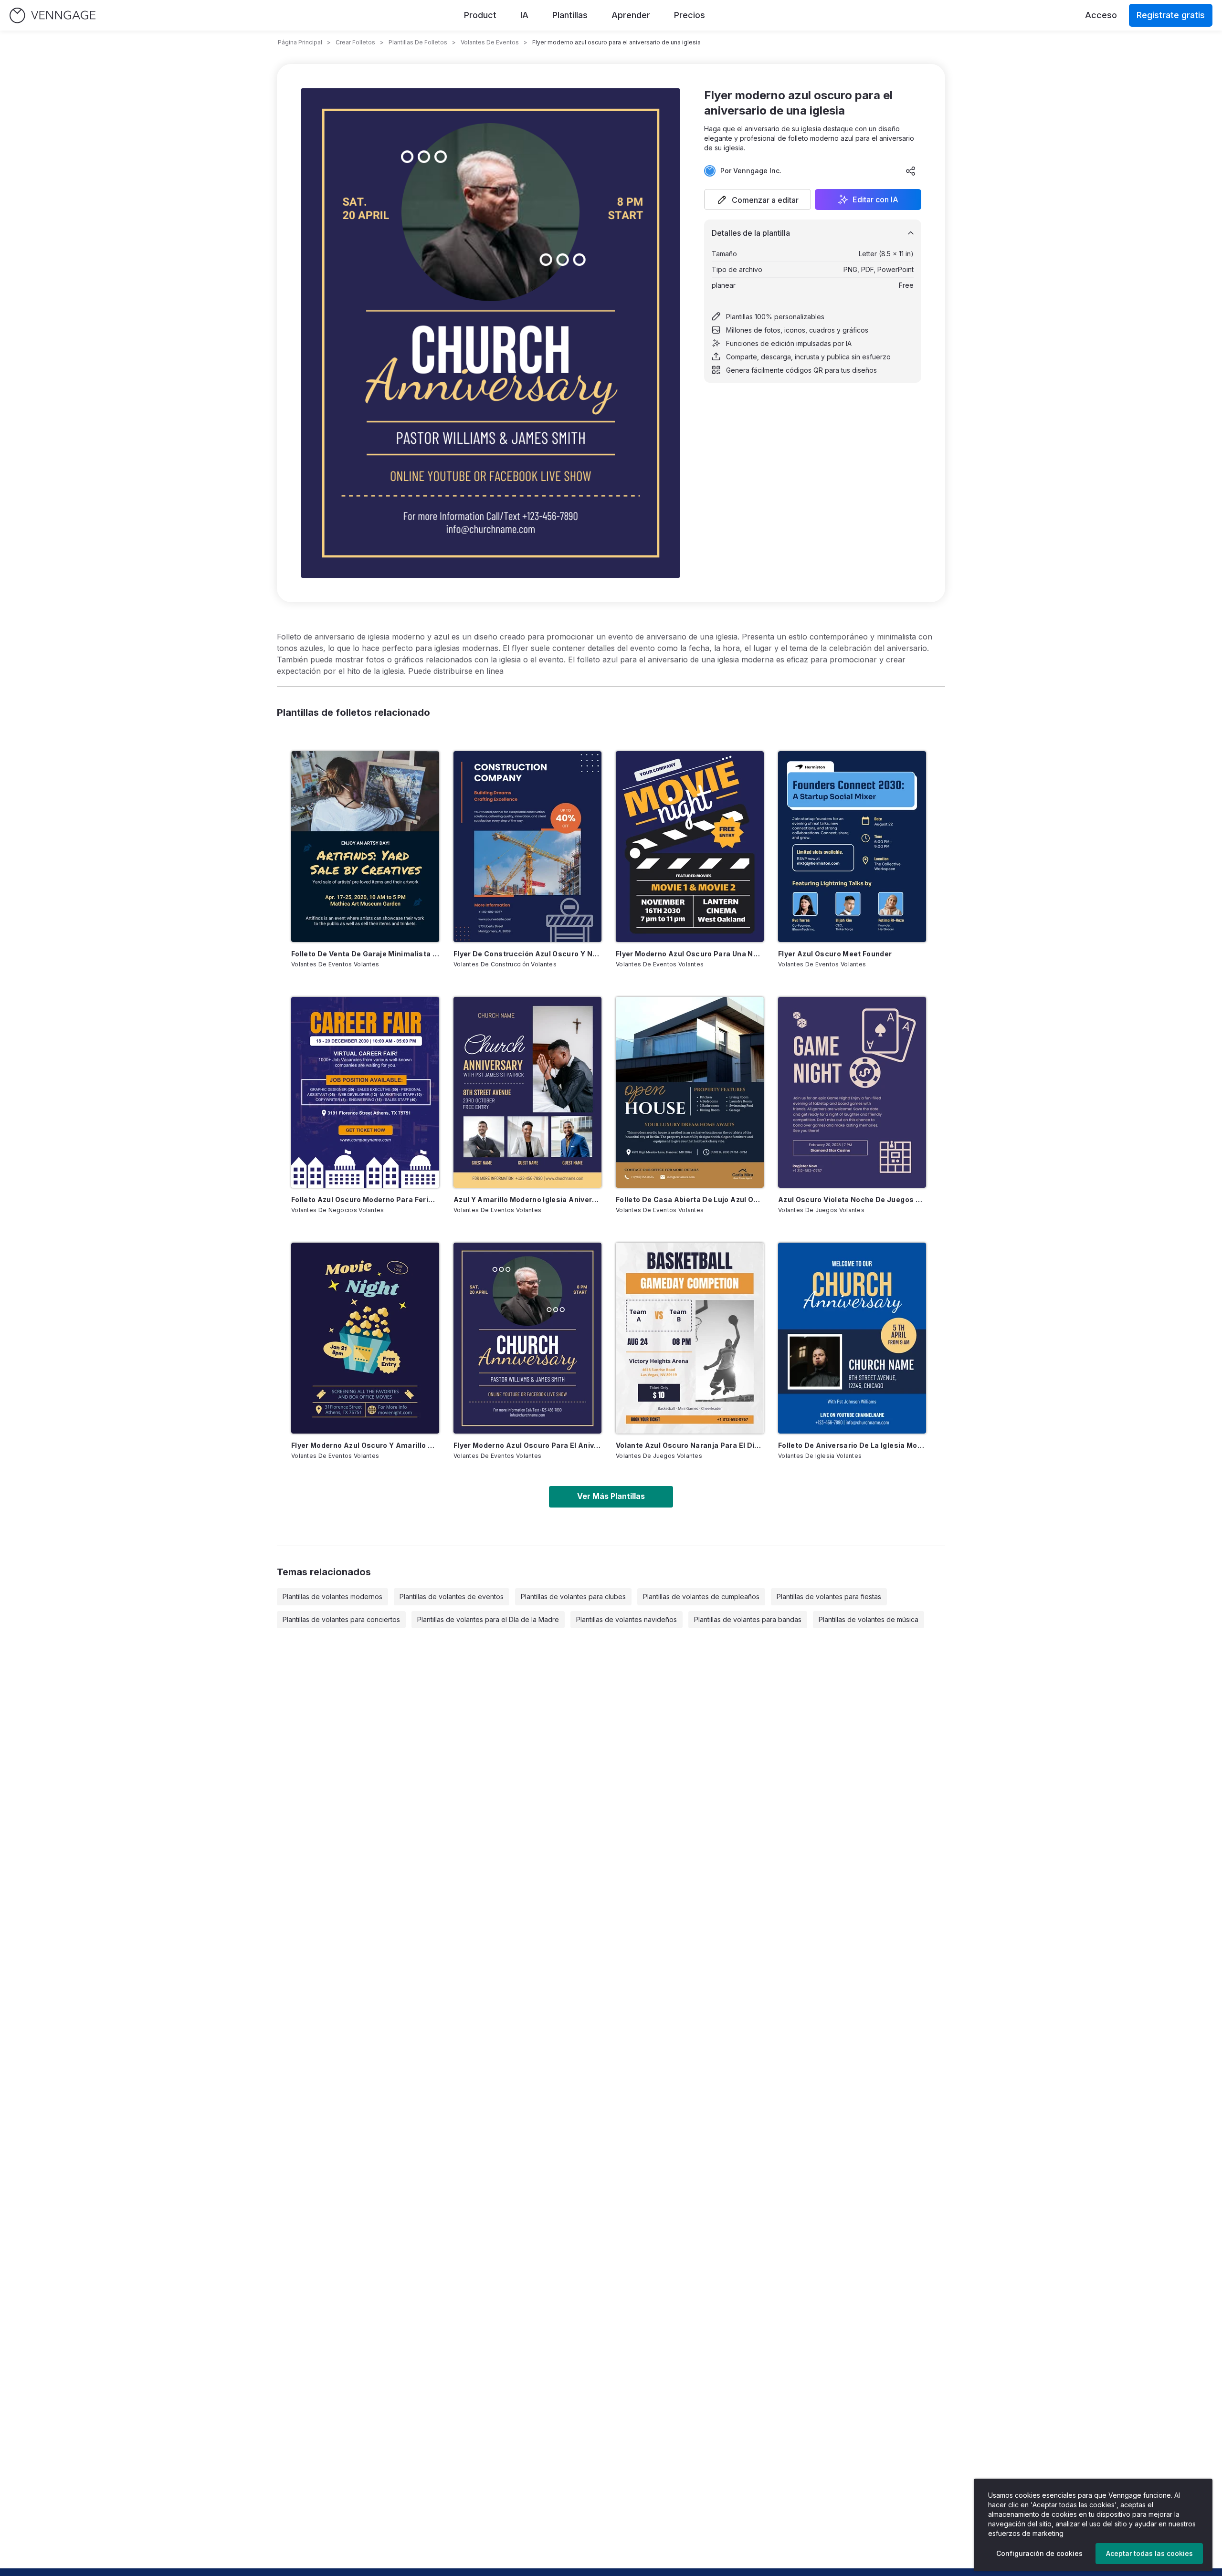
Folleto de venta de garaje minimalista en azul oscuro (365, 954)
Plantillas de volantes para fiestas (829, 1597)
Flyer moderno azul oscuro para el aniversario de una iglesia (527, 1445)
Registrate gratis (1171, 15)
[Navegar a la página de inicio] (53, 16)
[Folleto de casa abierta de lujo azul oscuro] (690, 1092)
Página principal (300, 42)
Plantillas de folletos (418, 42)
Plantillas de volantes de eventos (452, 1597)
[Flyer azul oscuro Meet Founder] (852, 847)
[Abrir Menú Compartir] (911, 171)
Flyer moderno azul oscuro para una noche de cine (690, 954)
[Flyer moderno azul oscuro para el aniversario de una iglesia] (527, 1338)
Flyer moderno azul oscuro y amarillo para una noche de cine (365, 1445)
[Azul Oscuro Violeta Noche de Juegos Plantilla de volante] (852, 1092)
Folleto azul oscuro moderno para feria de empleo (365, 1199)
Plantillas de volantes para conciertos (341, 1619)
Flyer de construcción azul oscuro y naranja (527, 954)
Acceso (1101, 15)
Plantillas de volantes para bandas (748, 1619)
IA (524, 15)
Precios (690, 15)
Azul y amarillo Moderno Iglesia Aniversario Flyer (527, 1199)
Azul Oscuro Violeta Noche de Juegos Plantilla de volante (852, 1199)
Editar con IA (875, 199)
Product (480, 15)
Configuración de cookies (1039, 2553)
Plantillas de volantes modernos (332, 1597)
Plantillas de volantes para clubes (573, 1597)
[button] (758, 199)
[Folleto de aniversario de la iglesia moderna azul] (852, 1338)
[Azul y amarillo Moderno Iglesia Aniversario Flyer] (527, 1092)
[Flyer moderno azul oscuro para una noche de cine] (690, 847)
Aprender (631, 15)
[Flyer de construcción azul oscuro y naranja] (527, 847)
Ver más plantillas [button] (611, 1496)
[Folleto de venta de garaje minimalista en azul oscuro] (365, 847)
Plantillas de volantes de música (869, 1619)
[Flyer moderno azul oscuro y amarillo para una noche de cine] (365, 1338)
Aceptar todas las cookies (1149, 2553)
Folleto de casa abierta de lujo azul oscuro (690, 1199)
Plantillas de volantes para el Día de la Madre (488, 1619)
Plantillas (570, 15)
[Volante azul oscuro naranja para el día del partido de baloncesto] (690, 1338)
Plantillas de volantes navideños (627, 1619)
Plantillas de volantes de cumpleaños (701, 1597)
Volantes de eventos (490, 42)
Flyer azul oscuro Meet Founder (835, 954)
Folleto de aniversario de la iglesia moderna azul (852, 1445)
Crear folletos (355, 42)
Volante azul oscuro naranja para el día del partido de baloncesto (690, 1445)
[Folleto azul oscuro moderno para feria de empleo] (365, 1092)
